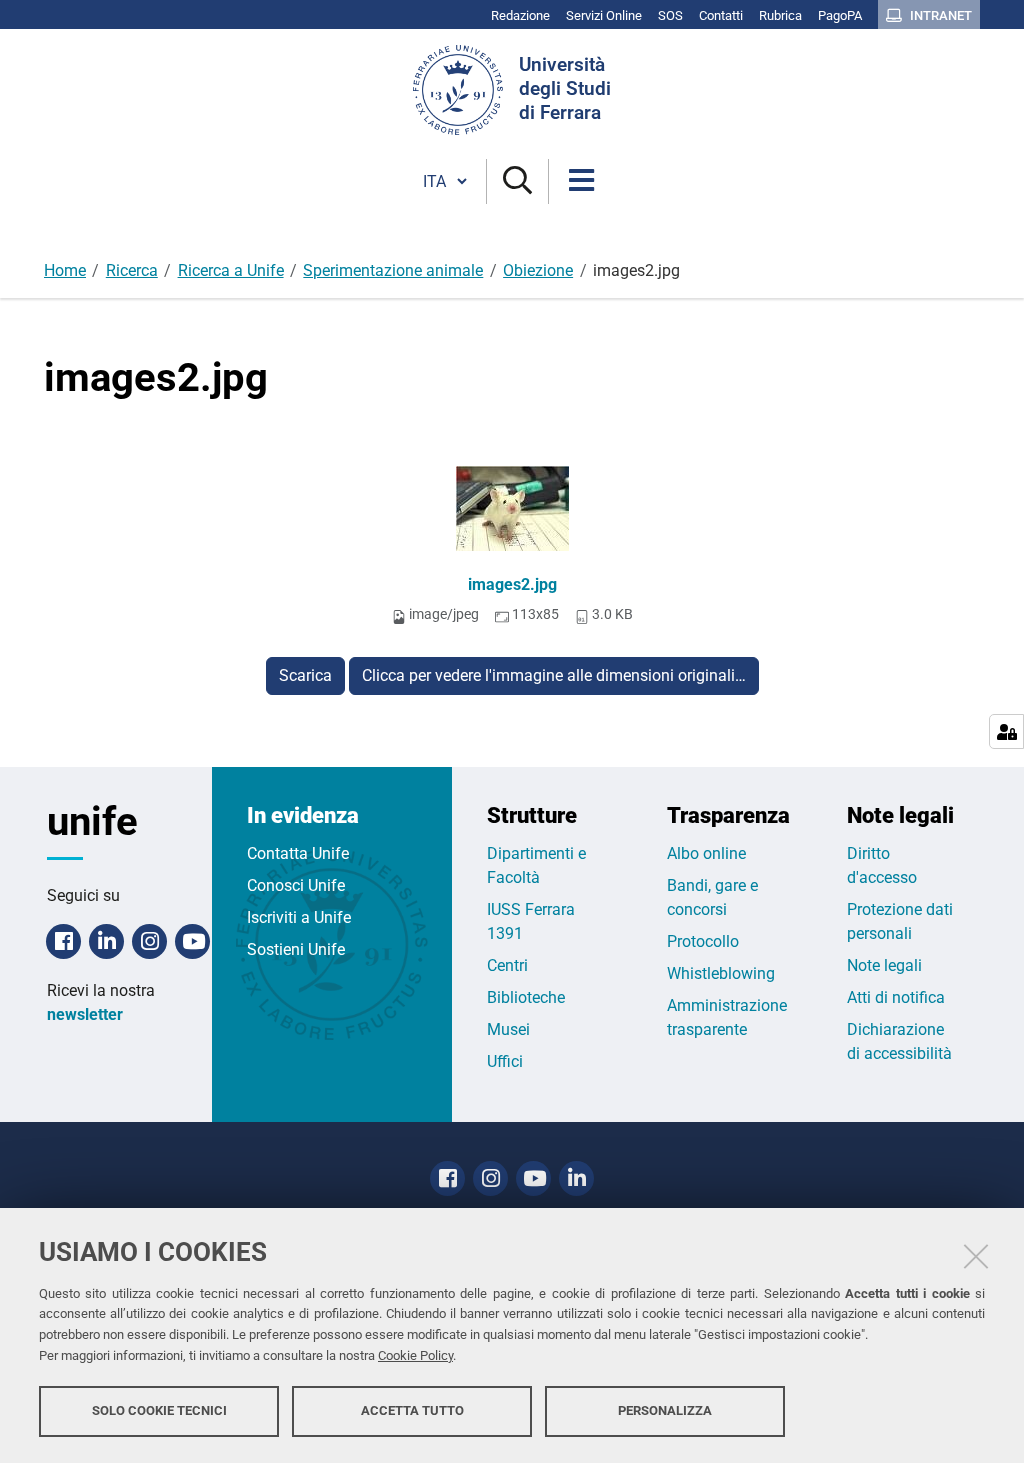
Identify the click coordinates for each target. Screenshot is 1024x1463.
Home (65, 270)
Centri (507, 965)
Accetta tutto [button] (412, 1410)
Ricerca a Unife (231, 270)
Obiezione (538, 270)
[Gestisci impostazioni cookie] (1006, 731)
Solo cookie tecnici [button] (159, 1410)
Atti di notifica (896, 997)
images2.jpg (512, 584)
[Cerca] (517, 181)
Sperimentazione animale (393, 270)
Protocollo (703, 941)
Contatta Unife (298, 853)
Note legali (884, 965)
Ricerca (132, 270)
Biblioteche (526, 997)
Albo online (706, 853)
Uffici (505, 1061)
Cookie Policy (415, 1355)
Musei (508, 1029)
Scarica (305, 675)
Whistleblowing (721, 973)
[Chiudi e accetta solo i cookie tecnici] (976, 1256)
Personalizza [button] (665, 1410)
